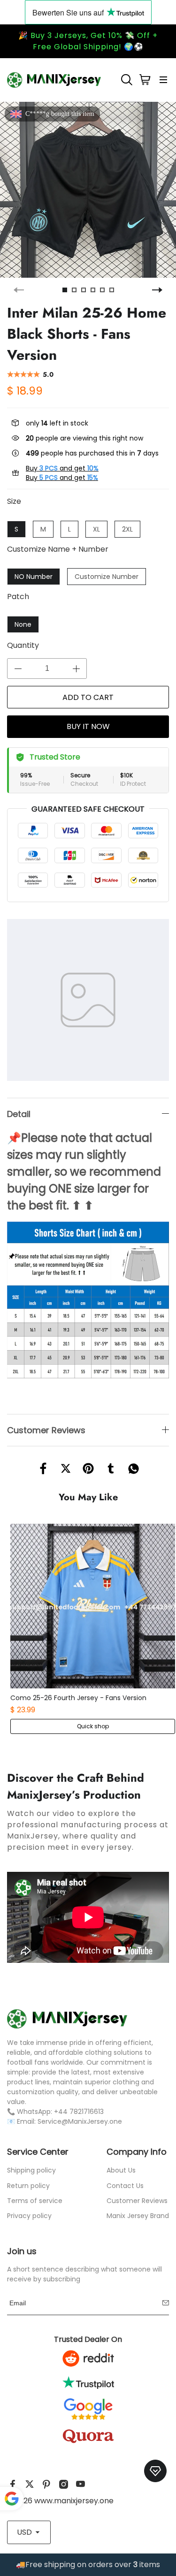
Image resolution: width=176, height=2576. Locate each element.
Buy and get (62, 468)
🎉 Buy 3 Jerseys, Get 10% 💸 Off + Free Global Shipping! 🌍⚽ (88, 41)
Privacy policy (29, 2216)
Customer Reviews (137, 2201)
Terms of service (35, 2201)
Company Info (137, 2152)
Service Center (38, 2152)
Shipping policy (31, 2170)
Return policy (28, 2186)
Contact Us (125, 2186)
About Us (121, 2170)
